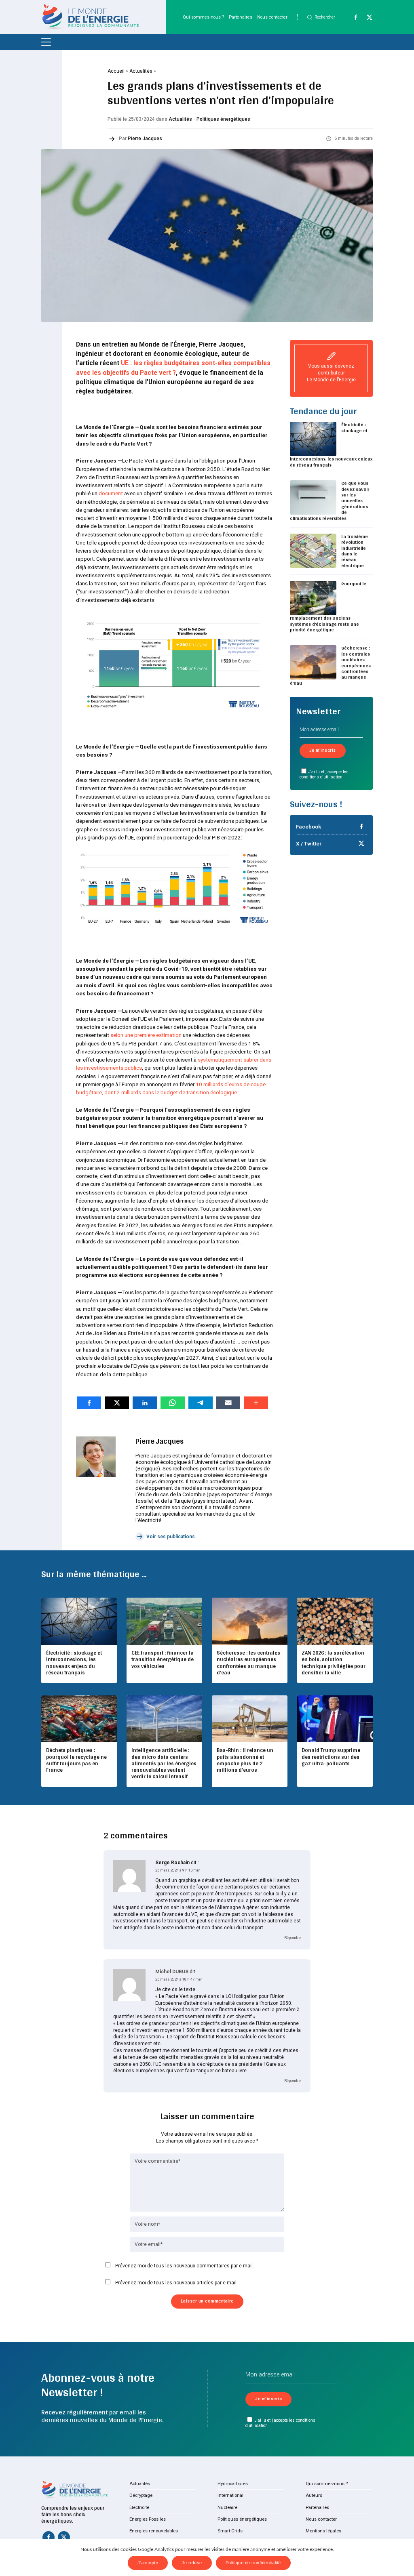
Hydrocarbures (233, 2483)
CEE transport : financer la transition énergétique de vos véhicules (163, 1659)
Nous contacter (272, 17)
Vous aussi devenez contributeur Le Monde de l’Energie (331, 373)
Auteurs (314, 2495)
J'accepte (148, 2563)
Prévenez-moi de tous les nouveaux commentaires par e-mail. (185, 2266)
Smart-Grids (230, 2531)
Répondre (293, 1938)
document (111, 493)
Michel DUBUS (172, 1972)
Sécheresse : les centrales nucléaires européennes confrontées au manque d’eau (248, 1662)
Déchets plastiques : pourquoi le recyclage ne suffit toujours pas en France (76, 1760)
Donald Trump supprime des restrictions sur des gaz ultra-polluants (331, 1756)
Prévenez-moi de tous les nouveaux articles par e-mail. (176, 2283)
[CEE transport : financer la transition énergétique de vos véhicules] (164, 1621)
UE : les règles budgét (153, 363)
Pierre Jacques (145, 139)
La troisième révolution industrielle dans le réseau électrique (355, 551)
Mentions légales (323, 2531)
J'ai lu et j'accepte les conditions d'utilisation (324, 774)
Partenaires (241, 17)
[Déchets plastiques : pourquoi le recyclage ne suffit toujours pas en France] (79, 1719)
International (230, 2495)
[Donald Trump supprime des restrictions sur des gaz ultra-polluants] (335, 1719)
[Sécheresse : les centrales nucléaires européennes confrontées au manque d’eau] (249, 1621)
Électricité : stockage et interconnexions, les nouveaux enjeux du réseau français (74, 1662)
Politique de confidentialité (253, 2563)
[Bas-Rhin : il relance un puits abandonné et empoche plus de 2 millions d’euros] (249, 1719)
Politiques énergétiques (223, 119)
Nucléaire (227, 2507)
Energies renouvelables (154, 2531)
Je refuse (192, 2563)
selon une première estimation (146, 1035)
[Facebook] (352, 19)
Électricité (139, 2507)
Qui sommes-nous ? (203, 17)
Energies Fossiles (148, 2519)
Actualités (141, 71)
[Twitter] (366, 19)
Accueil (116, 71)
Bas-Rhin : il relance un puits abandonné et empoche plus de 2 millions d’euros (245, 1760)
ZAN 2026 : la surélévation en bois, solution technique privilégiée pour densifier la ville (334, 1662)
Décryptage (141, 2495)
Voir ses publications (171, 1537)
